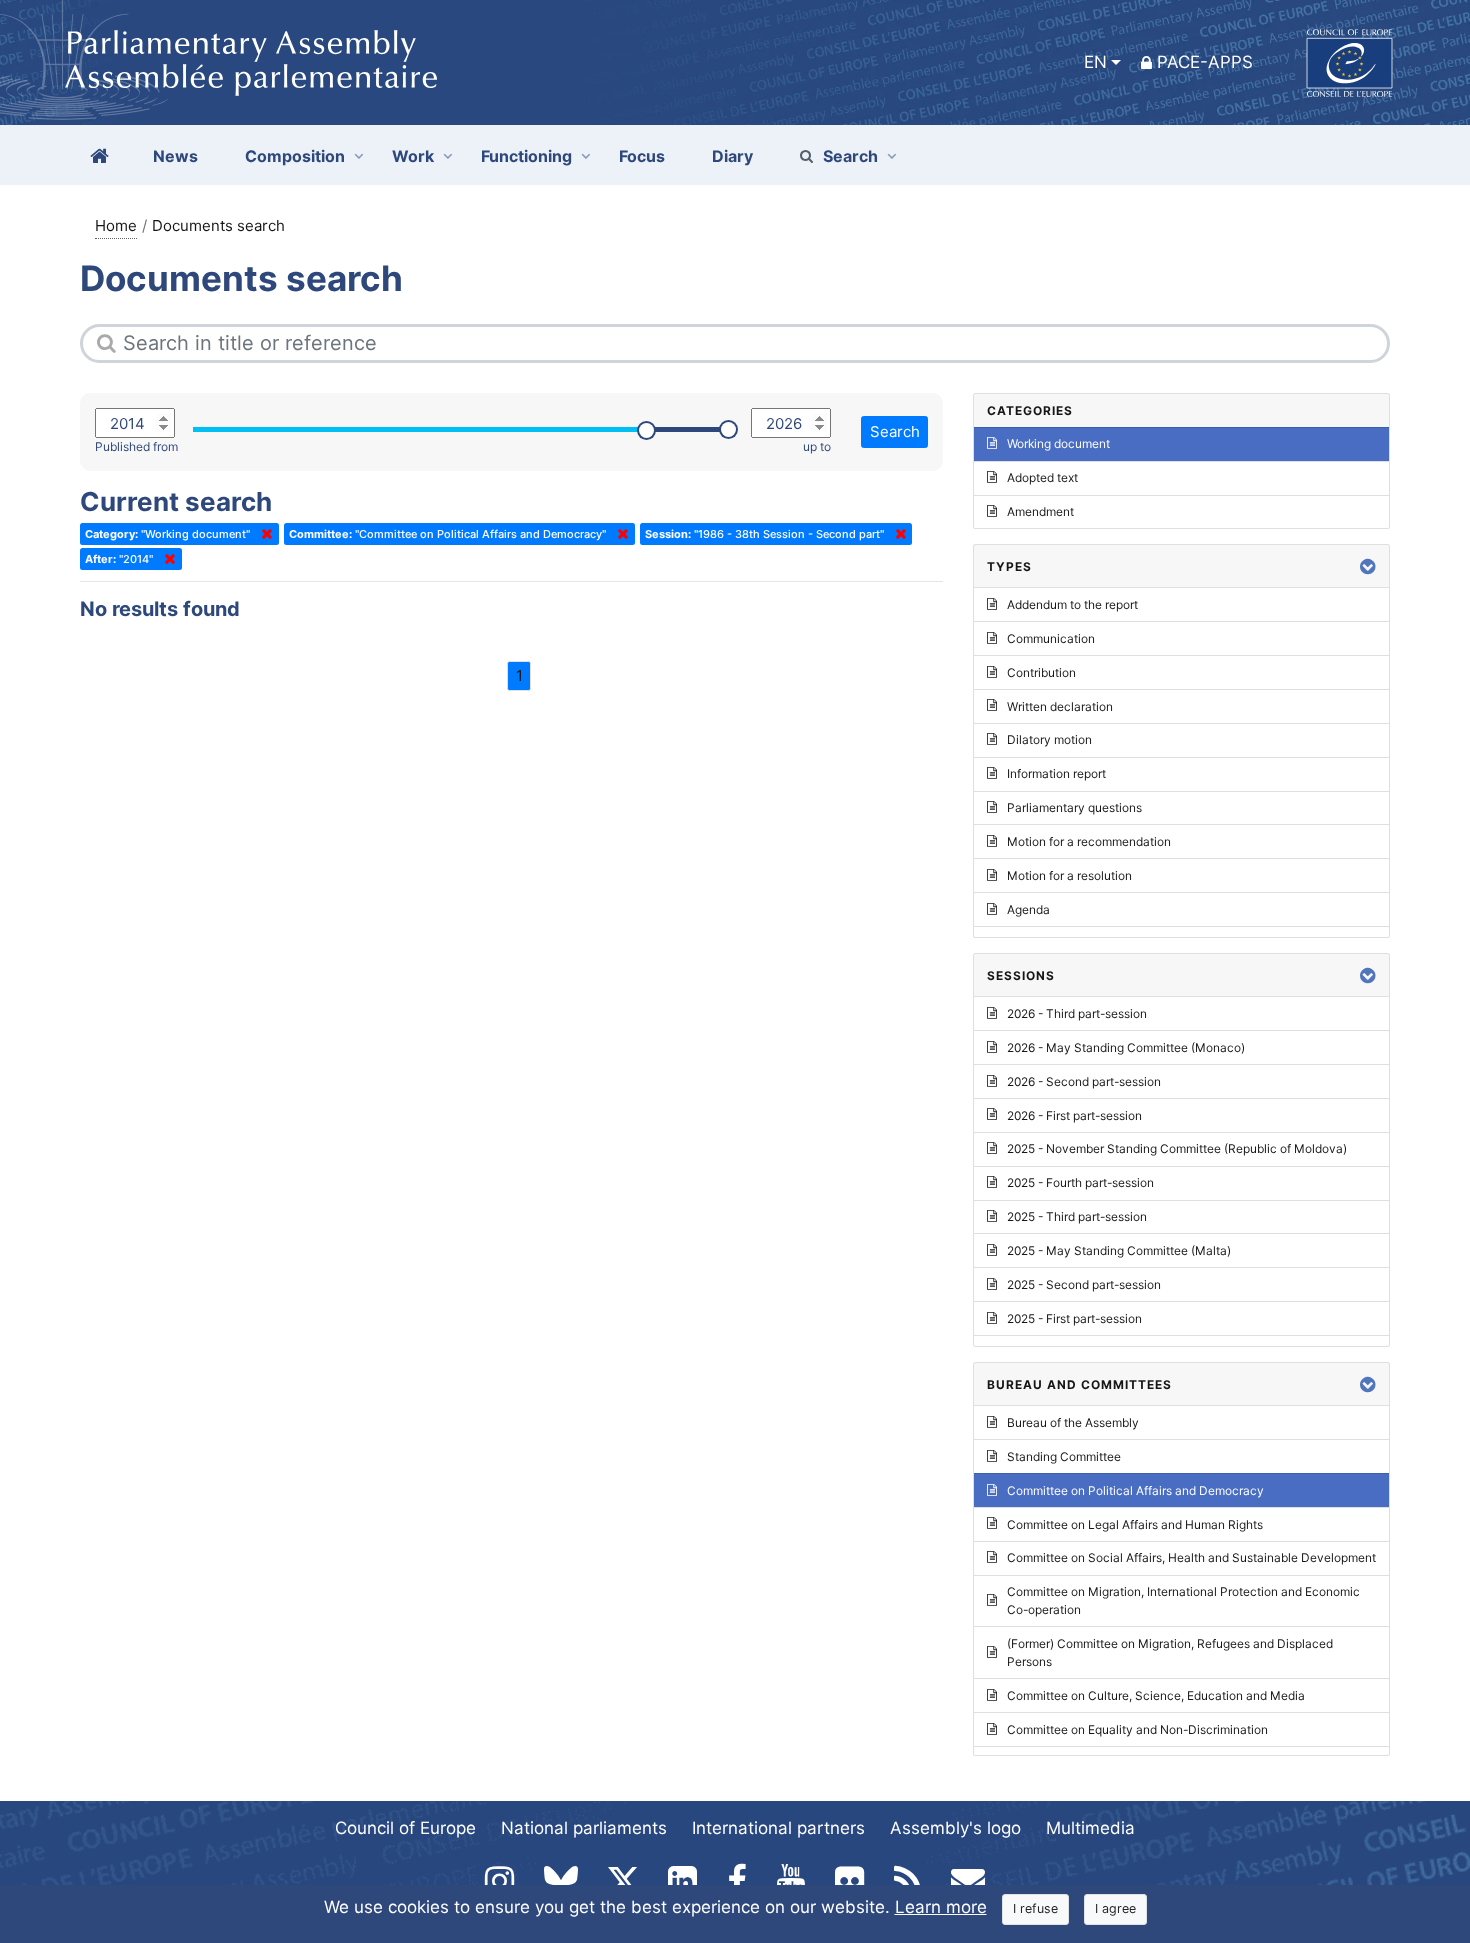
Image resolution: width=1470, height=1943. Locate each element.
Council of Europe (405, 1828)
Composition (295, 156)
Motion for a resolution (1069, 875)
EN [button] (1095, 62)
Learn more (941, 1907)
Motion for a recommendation (1089, 841)
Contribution (1041, 672)
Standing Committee (1064, 1456)
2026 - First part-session (1074, 1115)
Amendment (1040, 511)
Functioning (526, 156)
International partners (778, 1828)
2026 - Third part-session (1077, 1013)
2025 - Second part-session (1084, 1284)
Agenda (1028, 909)
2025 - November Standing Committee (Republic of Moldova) (1177, 1148)
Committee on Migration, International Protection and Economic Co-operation (1183, 1600)
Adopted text (1042, 477)
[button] (1368, 566)
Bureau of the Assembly (1073, 1422)
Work (413, 156)
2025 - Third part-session (1077, 1216)
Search (850, 156)
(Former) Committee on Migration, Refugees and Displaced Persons (1170, 1652)
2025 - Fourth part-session (1080, 1182)
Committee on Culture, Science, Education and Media (1156, 1695)
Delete (263, 534)
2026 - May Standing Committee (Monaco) (1126, 1047)
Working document (1058, 443)
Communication (1051, 638)
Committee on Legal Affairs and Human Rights (1135, 1524)
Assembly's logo (955, 1828)
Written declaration (1060, 706)
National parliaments (584, 1828)
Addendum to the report (1072, 604)
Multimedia (1090, 1828)
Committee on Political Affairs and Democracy (1135, 1490)
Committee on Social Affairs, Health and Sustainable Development (1191, 1557)
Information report (1056, 773)
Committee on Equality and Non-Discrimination (1137, 1729)
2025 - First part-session (1074, 1318)
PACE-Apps (1205, 62)
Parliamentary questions (1074, 807)
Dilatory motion (1049, 739)
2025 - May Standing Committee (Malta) (1119, 1250)
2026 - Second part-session (1084, 1081)
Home (116, 225)
